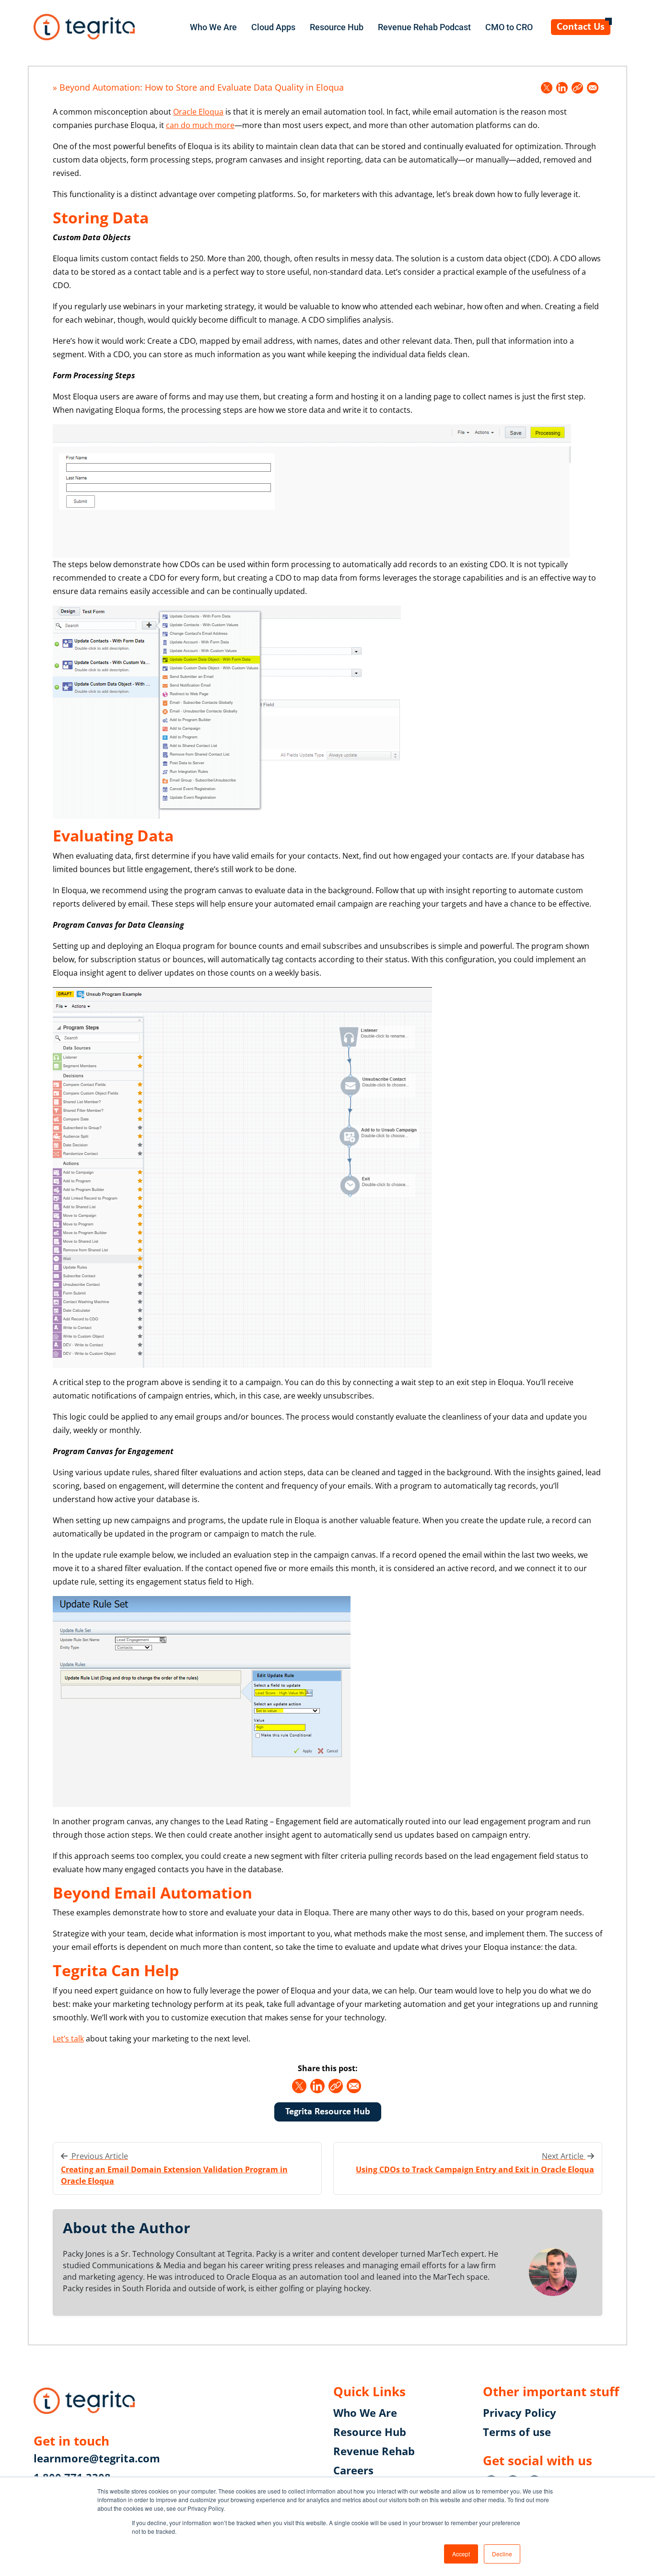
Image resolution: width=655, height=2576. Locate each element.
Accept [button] (461, 2554)
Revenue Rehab (374, 2451)
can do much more (200, 125)
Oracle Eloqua (198, 112)
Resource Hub (337, 27)
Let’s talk (68, 2039)
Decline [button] (502, 2554)
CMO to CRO (509, 27)
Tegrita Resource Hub (328, 2112)
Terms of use (517, 2432)
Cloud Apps (273, 27)
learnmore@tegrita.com (97, 2458)
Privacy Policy (520, 2413)
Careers (353, 2470)
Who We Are (213, 27)
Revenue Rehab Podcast (424, 27)
